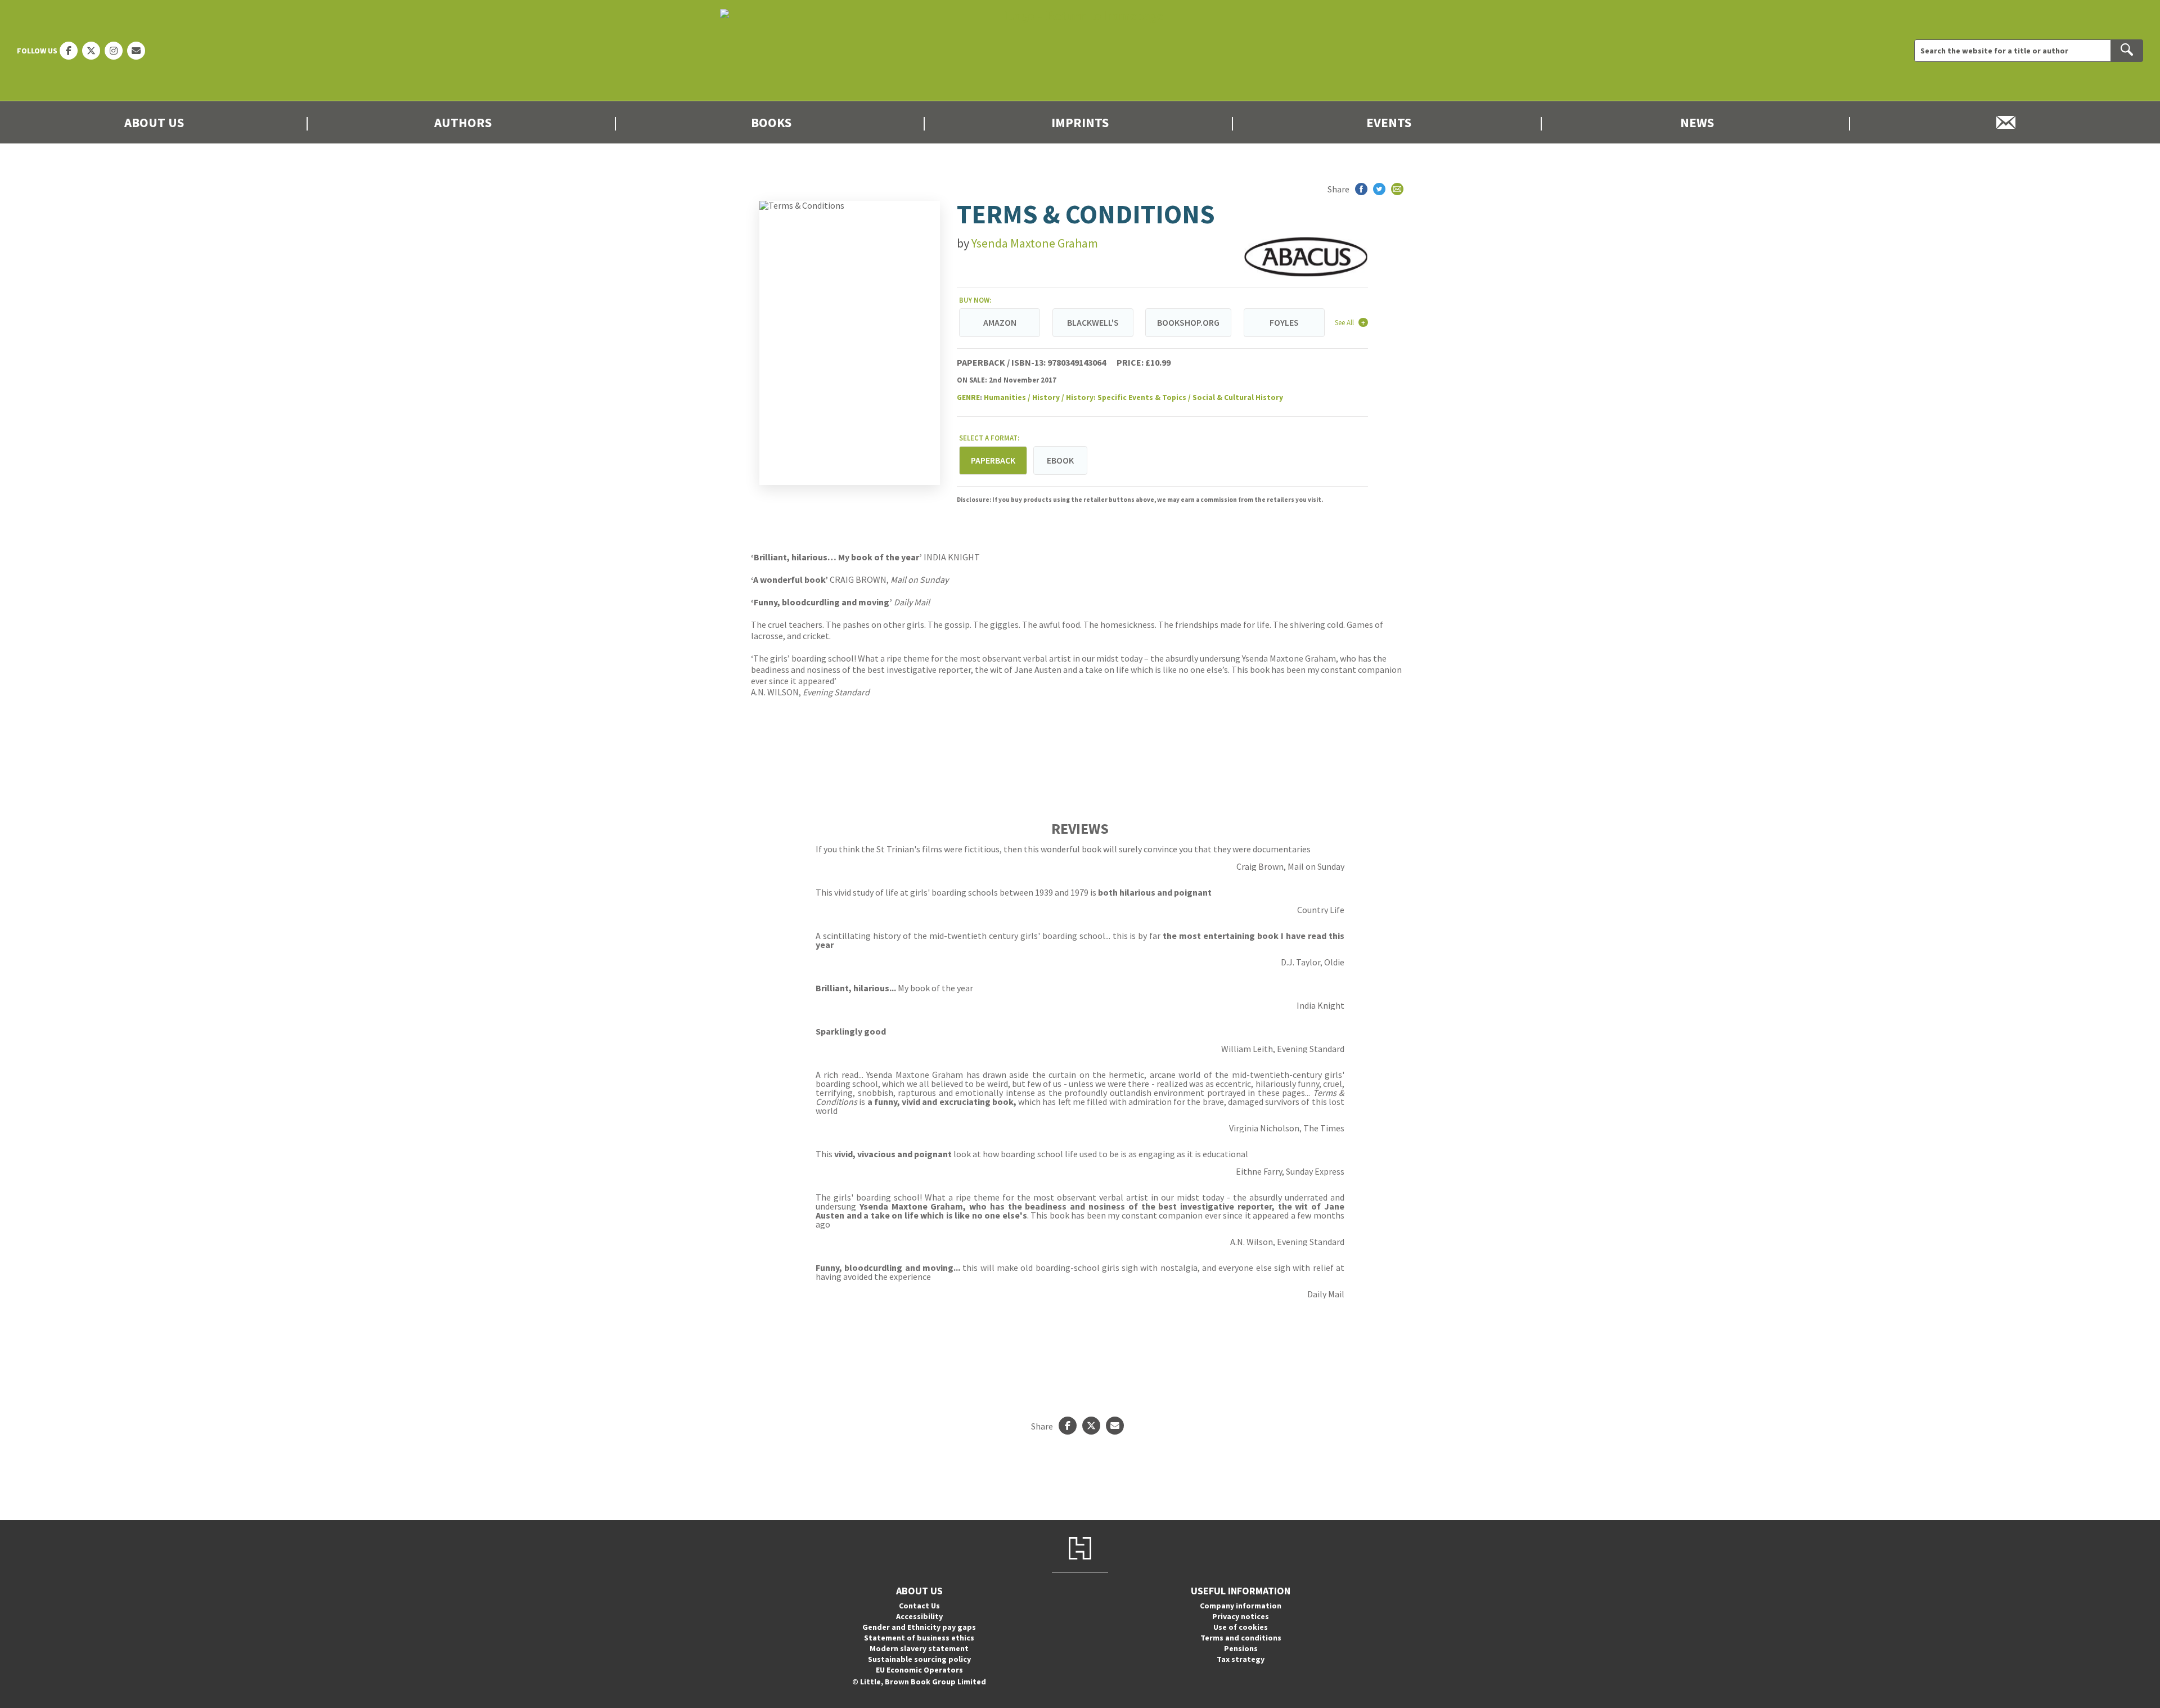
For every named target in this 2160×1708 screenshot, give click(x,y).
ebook (1060, 460)
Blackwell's (1093, 322)
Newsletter (2006, 122)
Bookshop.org (1188, 322)
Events (1389, 122)
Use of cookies (1241, 1627)
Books (771, 122)
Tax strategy (1241, 1659)
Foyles (1284, 322)
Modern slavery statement (919, 1648)
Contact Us (919, 1606)
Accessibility (919, 1616)
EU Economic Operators (919, 1670)
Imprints (1080, 122)
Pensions (1241, 1648)
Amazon (1000, 322)
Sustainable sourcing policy (919, 1659)
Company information (1241, 1606)
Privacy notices (1241, 1616)
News (1697, 122)
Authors (463, 122)
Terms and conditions (1241, 1638)
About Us (154, 122)
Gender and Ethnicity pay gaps (919, 1627)
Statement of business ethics (919, 1638)
